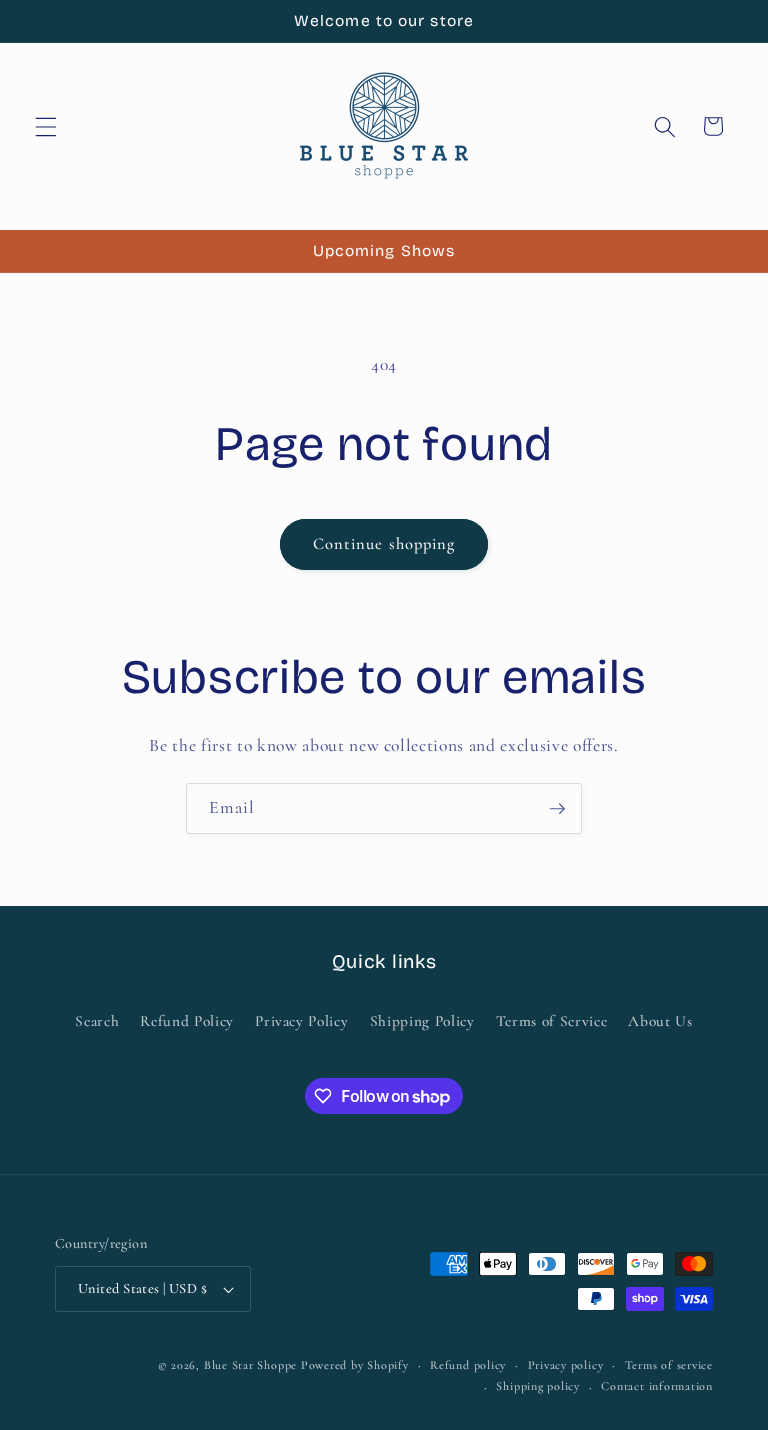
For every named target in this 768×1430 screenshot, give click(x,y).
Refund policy (468, 1365)
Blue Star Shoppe (250, 1365)
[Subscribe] (557, 809)
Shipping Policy (422, 1021)
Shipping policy (538, 1386)
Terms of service (669, 1365)
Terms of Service (552, 1021)
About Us (660, 1021)
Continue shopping (384, 544)
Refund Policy (187, 1021)
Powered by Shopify (355, 1365)
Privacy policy (566, 1365)
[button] (46, 126)
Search (97, 1021)
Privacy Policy (301, 1021)
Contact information (657, 1386)
